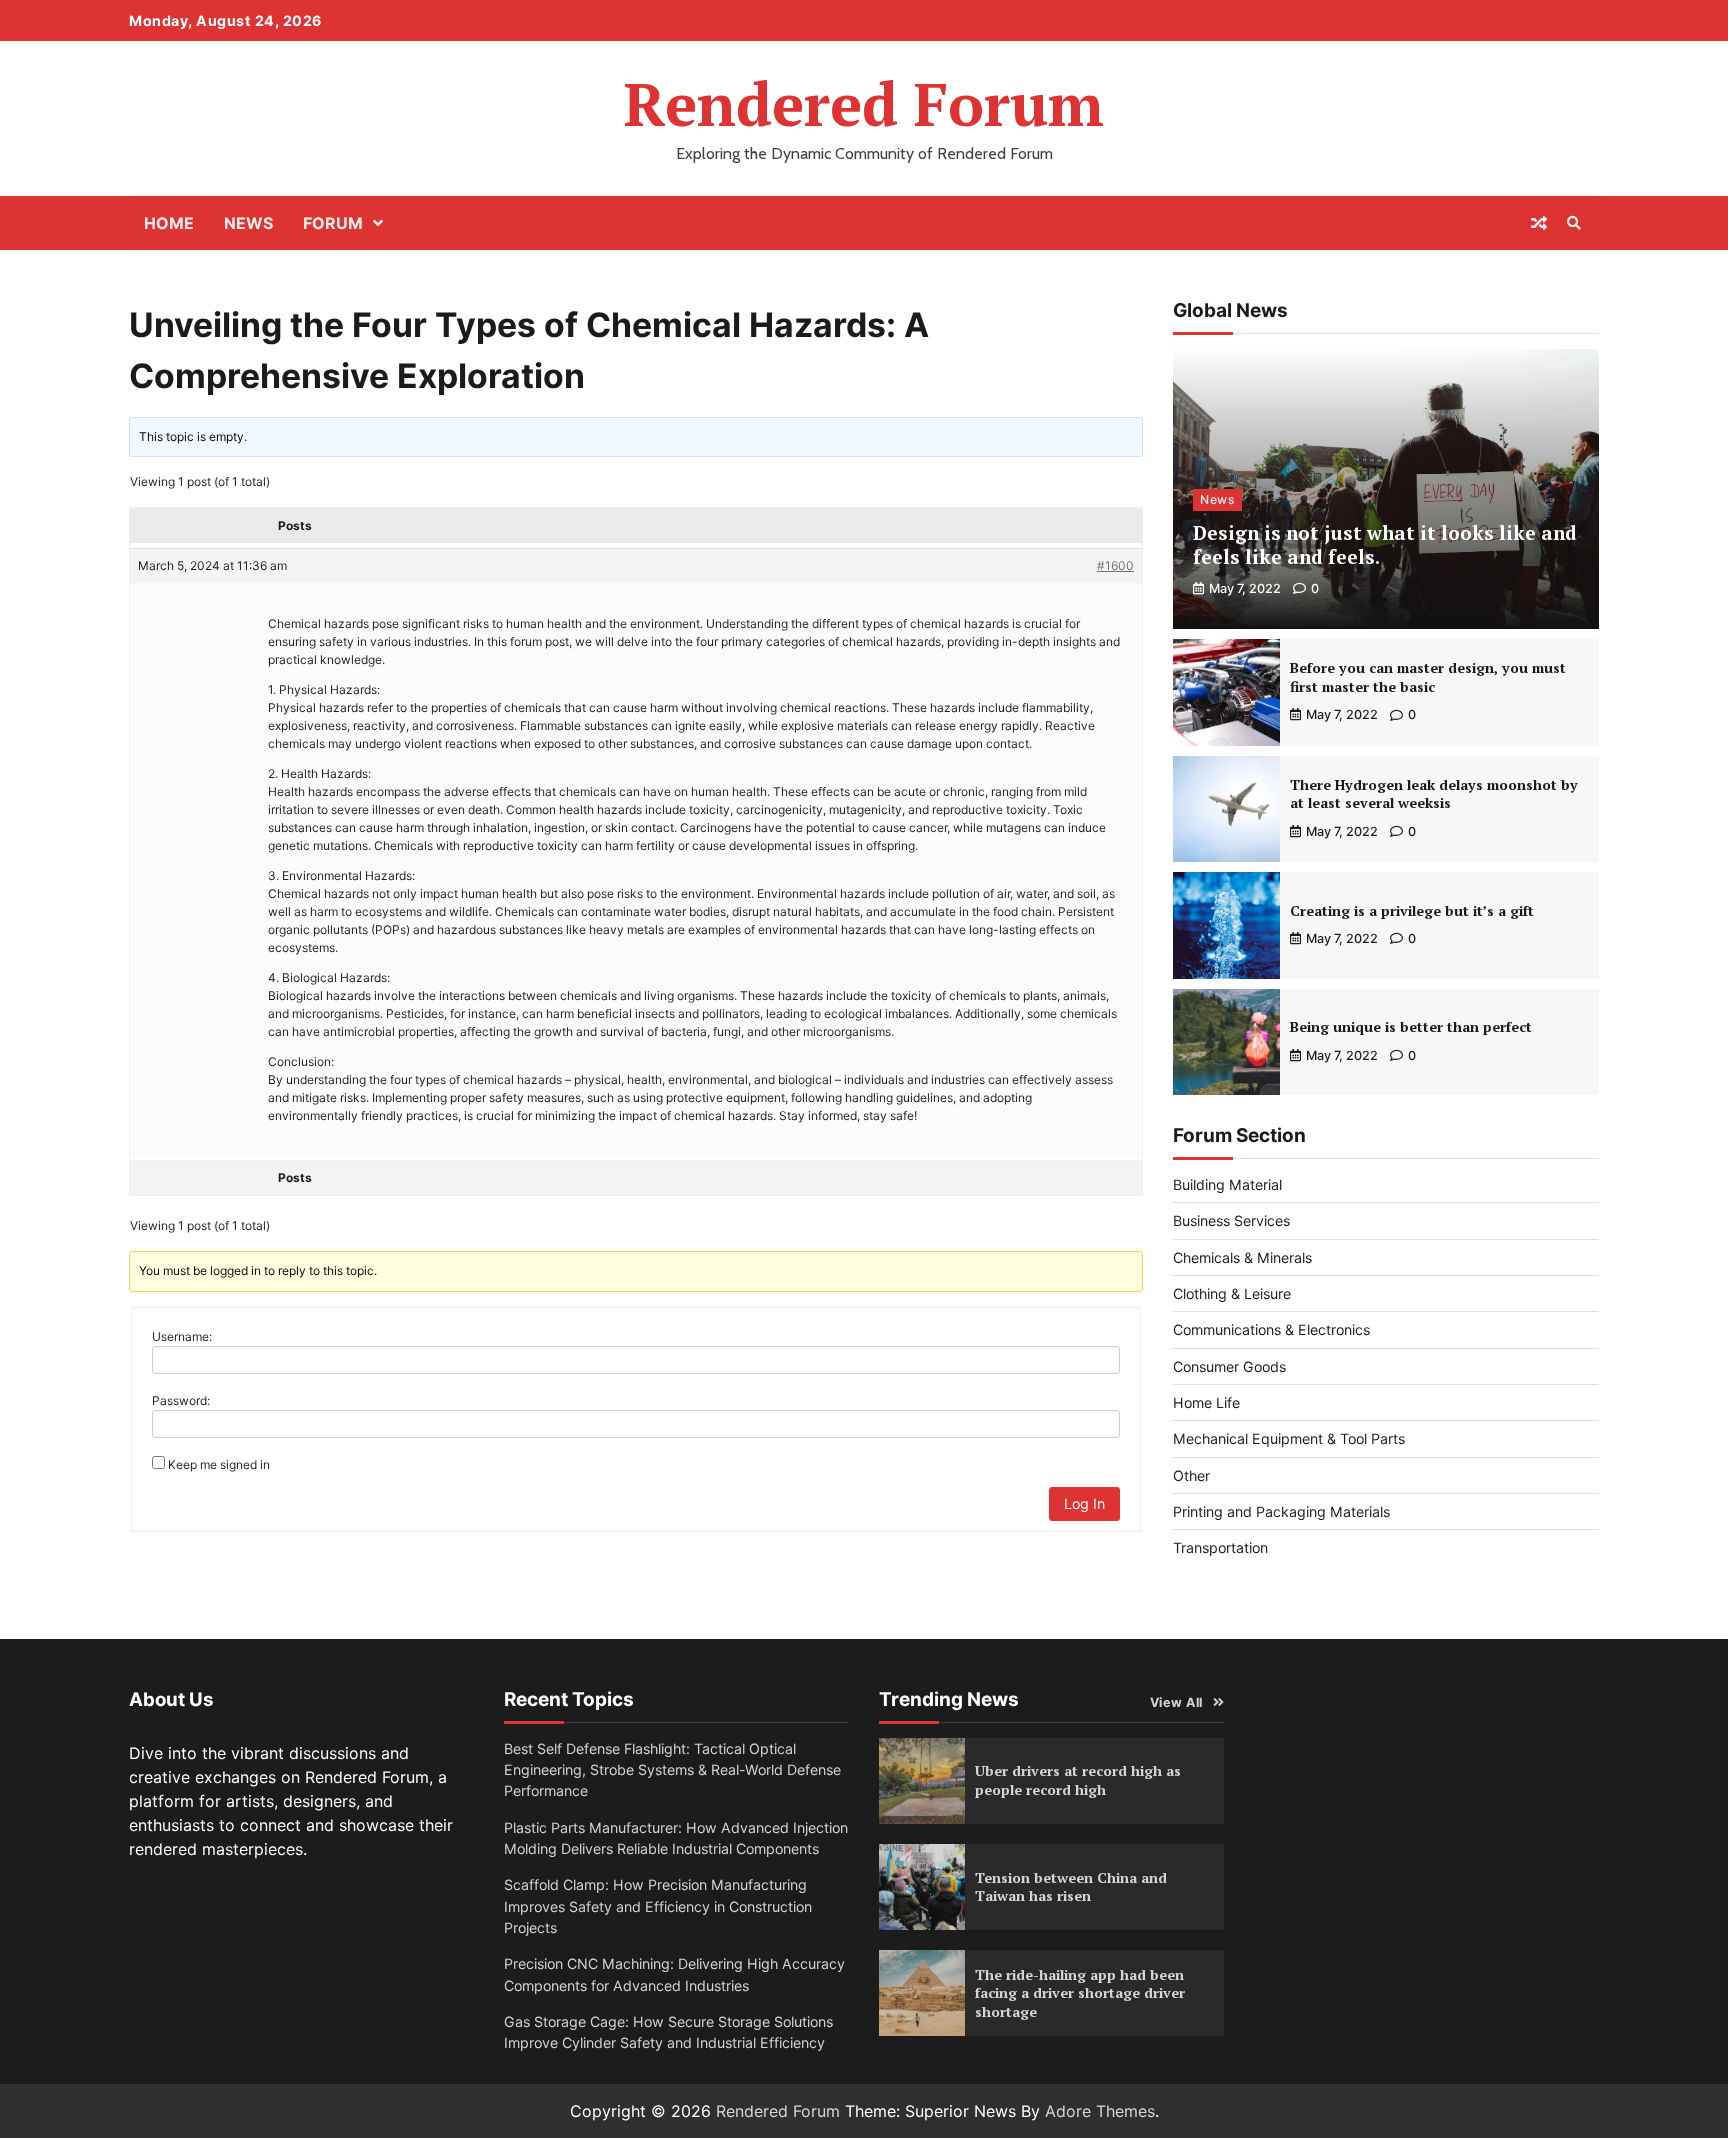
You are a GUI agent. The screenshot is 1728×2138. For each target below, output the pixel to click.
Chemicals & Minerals (1242, 1257)
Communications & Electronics (1271, 1329)
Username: (182, 1336)
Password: (181, 1400)
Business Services (1231, 1220)
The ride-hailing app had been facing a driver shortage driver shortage (1080, 1993)
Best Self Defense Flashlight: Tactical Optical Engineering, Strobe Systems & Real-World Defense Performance (672, 1770)
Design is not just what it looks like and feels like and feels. (1385, 545)
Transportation (1220, 1547)
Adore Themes (1100, 2111)
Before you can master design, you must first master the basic (1428, 677)
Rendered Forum (864, 103)
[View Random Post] (1539, 223)
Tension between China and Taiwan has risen (1071, 1887)
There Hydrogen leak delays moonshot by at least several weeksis (1434, 794)
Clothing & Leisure (1232, 1293)
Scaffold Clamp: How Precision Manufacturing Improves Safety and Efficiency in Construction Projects (658, 1906)
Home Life (1206, 1402)
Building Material (1227, 1184)
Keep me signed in (219, 1464)
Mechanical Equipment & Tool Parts (1289, 1438)
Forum (333, 223)
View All (1176, 1702)
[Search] (1574, 223)
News (248, 223)
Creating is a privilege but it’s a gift (1412, 910)
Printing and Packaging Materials (1281, 1511)
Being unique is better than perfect (1411, 1026)
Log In (1084, 1503)
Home (169, 223)
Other (1191, 1475)
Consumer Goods (1229, 1366)
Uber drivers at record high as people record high (1078, 1780)
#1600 (1115, 565)
